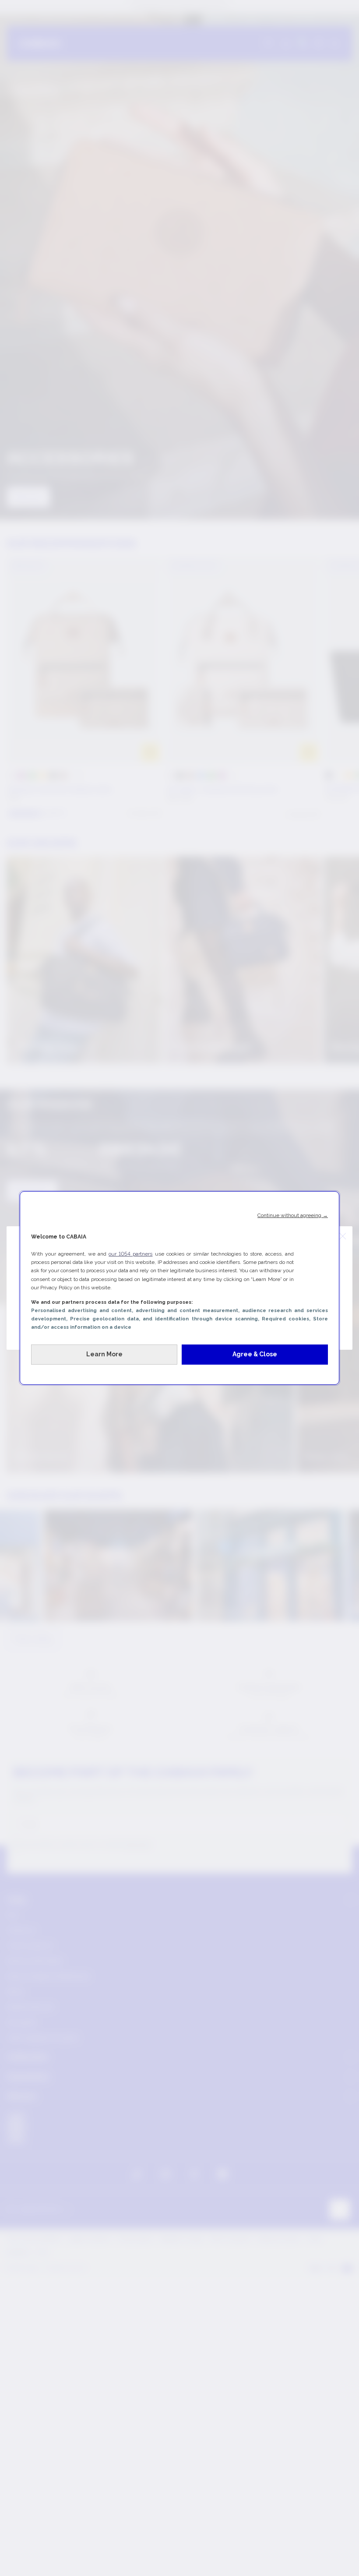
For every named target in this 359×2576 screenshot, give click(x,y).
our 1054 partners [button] (130, 1254)
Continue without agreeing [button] (293, 1215)
